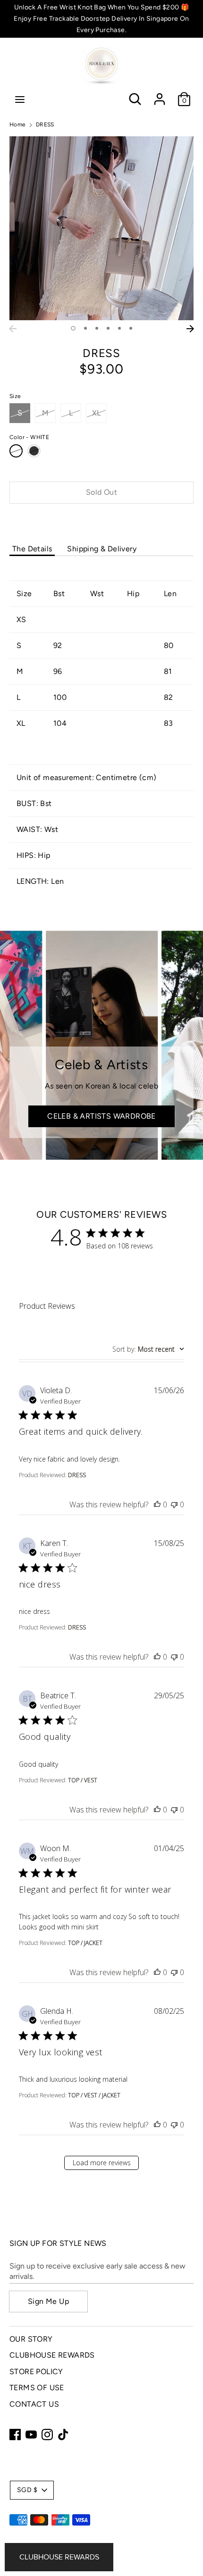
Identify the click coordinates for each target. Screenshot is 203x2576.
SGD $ (27, 2490)
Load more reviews (102, 2163)
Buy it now (101, 521)
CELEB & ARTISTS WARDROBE (101, 1116)
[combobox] (148, 1349)
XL (97, 413)
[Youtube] (31, 2435)
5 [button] (119, 328)
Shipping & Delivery (102, 549)
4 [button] (108, 328)
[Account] (160, 95)
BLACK (34, 451)
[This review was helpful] (157, 1504)
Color (29, 437)
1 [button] (73, 328)
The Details (32, 549)
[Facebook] (15, 2435)
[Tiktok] (63, 2435)
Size (15, 396)
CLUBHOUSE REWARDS (52, 2355)
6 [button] (131, 328)
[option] (101, 228)
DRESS (77, 1475)
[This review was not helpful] (174, 1504)
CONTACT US (34, 2404)
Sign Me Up (48, 2301)
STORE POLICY (36, 2372)
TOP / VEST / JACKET (94, 2095)
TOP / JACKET (85, 1943)
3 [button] (97, 328)
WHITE (16, 451)
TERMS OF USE (37, 2388)
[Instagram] (47, 2435)
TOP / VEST (83, 1780)
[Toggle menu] (20, 99)
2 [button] (85, 328)
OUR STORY (31, 2339)
